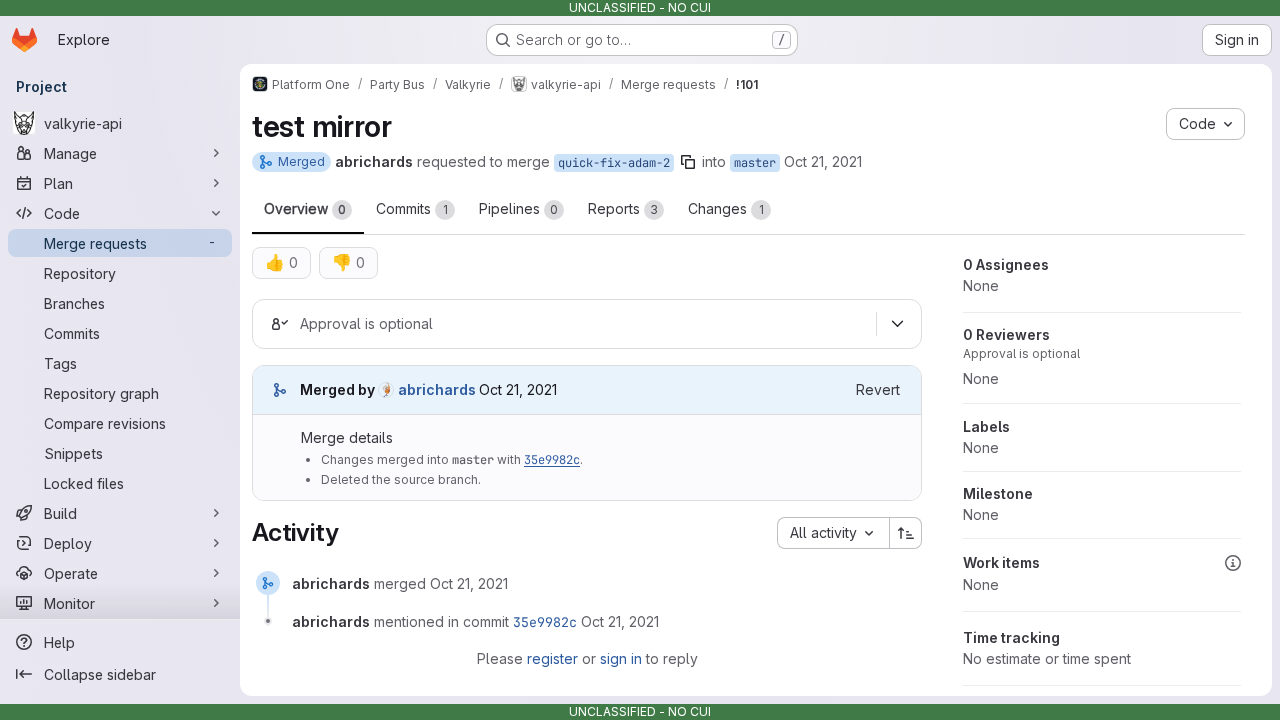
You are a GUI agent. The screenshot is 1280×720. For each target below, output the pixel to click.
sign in (621, 658)
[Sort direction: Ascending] (906, 533)
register (552, 658)
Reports (623, 208)
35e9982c (552, 460)
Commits (412, 208)
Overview (305, 208)
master (755, 163)
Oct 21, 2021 (823, 161)
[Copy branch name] (688, 162)
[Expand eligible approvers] (897, 324)
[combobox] (833, 533)
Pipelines (518, 208)
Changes (726, 208)
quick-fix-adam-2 (614, 163)
